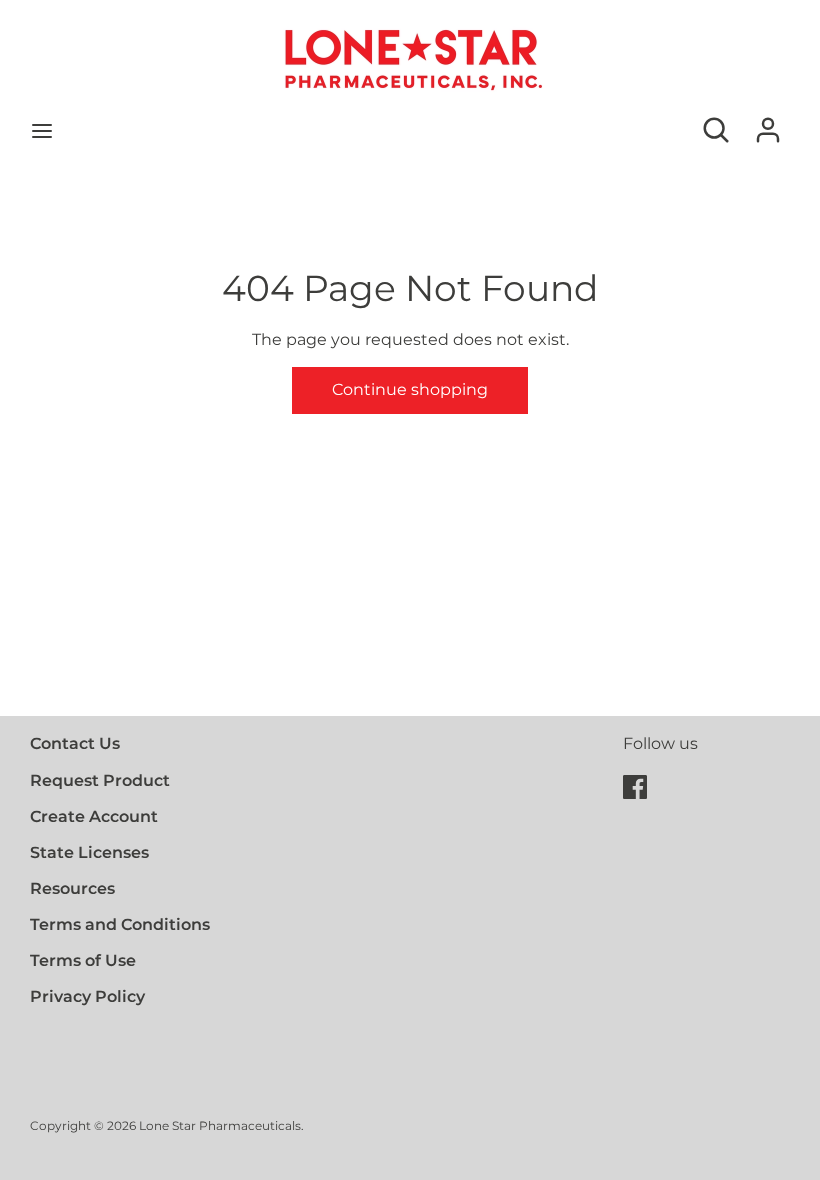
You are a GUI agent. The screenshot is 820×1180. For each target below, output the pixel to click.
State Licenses (89, 852)
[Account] (768, 122)
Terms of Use (83, 960)
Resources (72, 888)
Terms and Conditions (120, 924)
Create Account (94, 816)
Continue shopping (410, 389)
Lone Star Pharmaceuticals (220, 1125)
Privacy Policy (87, 996)
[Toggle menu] (42, 130)
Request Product (100, 780)
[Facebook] (635, 784)
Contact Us (75, 743)
